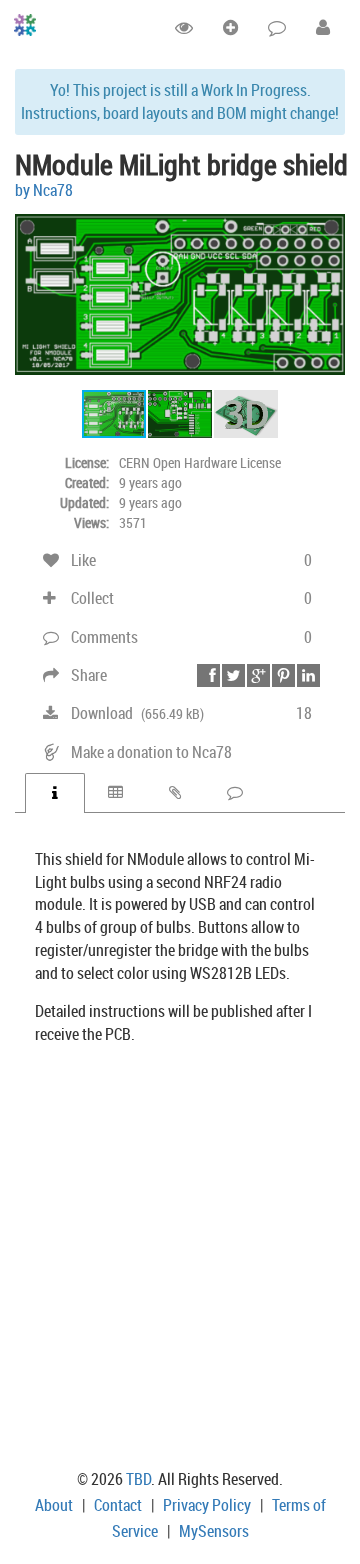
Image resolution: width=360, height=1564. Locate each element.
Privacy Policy (207, 1505)
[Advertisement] (180, 1261)
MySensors (214, 1531)
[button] (327, 220)
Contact (118, 1505)
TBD (138, 1479)
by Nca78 (44, 190)
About (54, 1505)
